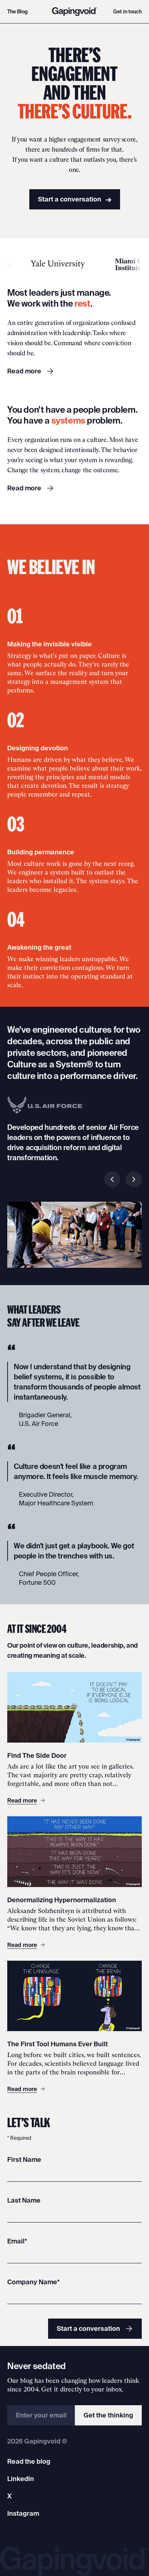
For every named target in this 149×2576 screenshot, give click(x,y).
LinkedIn (21, 2479)
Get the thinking (108, 2415)
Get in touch (127, 12)
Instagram (23, 2513)
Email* (17, 2241)
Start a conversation (75, 199)
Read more (24, 371)
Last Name (24, 2200)
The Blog (18, 12)
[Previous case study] (112, 1179)
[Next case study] (134, 1179)
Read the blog (29, 2461)
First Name (24, 2159)
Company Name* (33, 2282)
